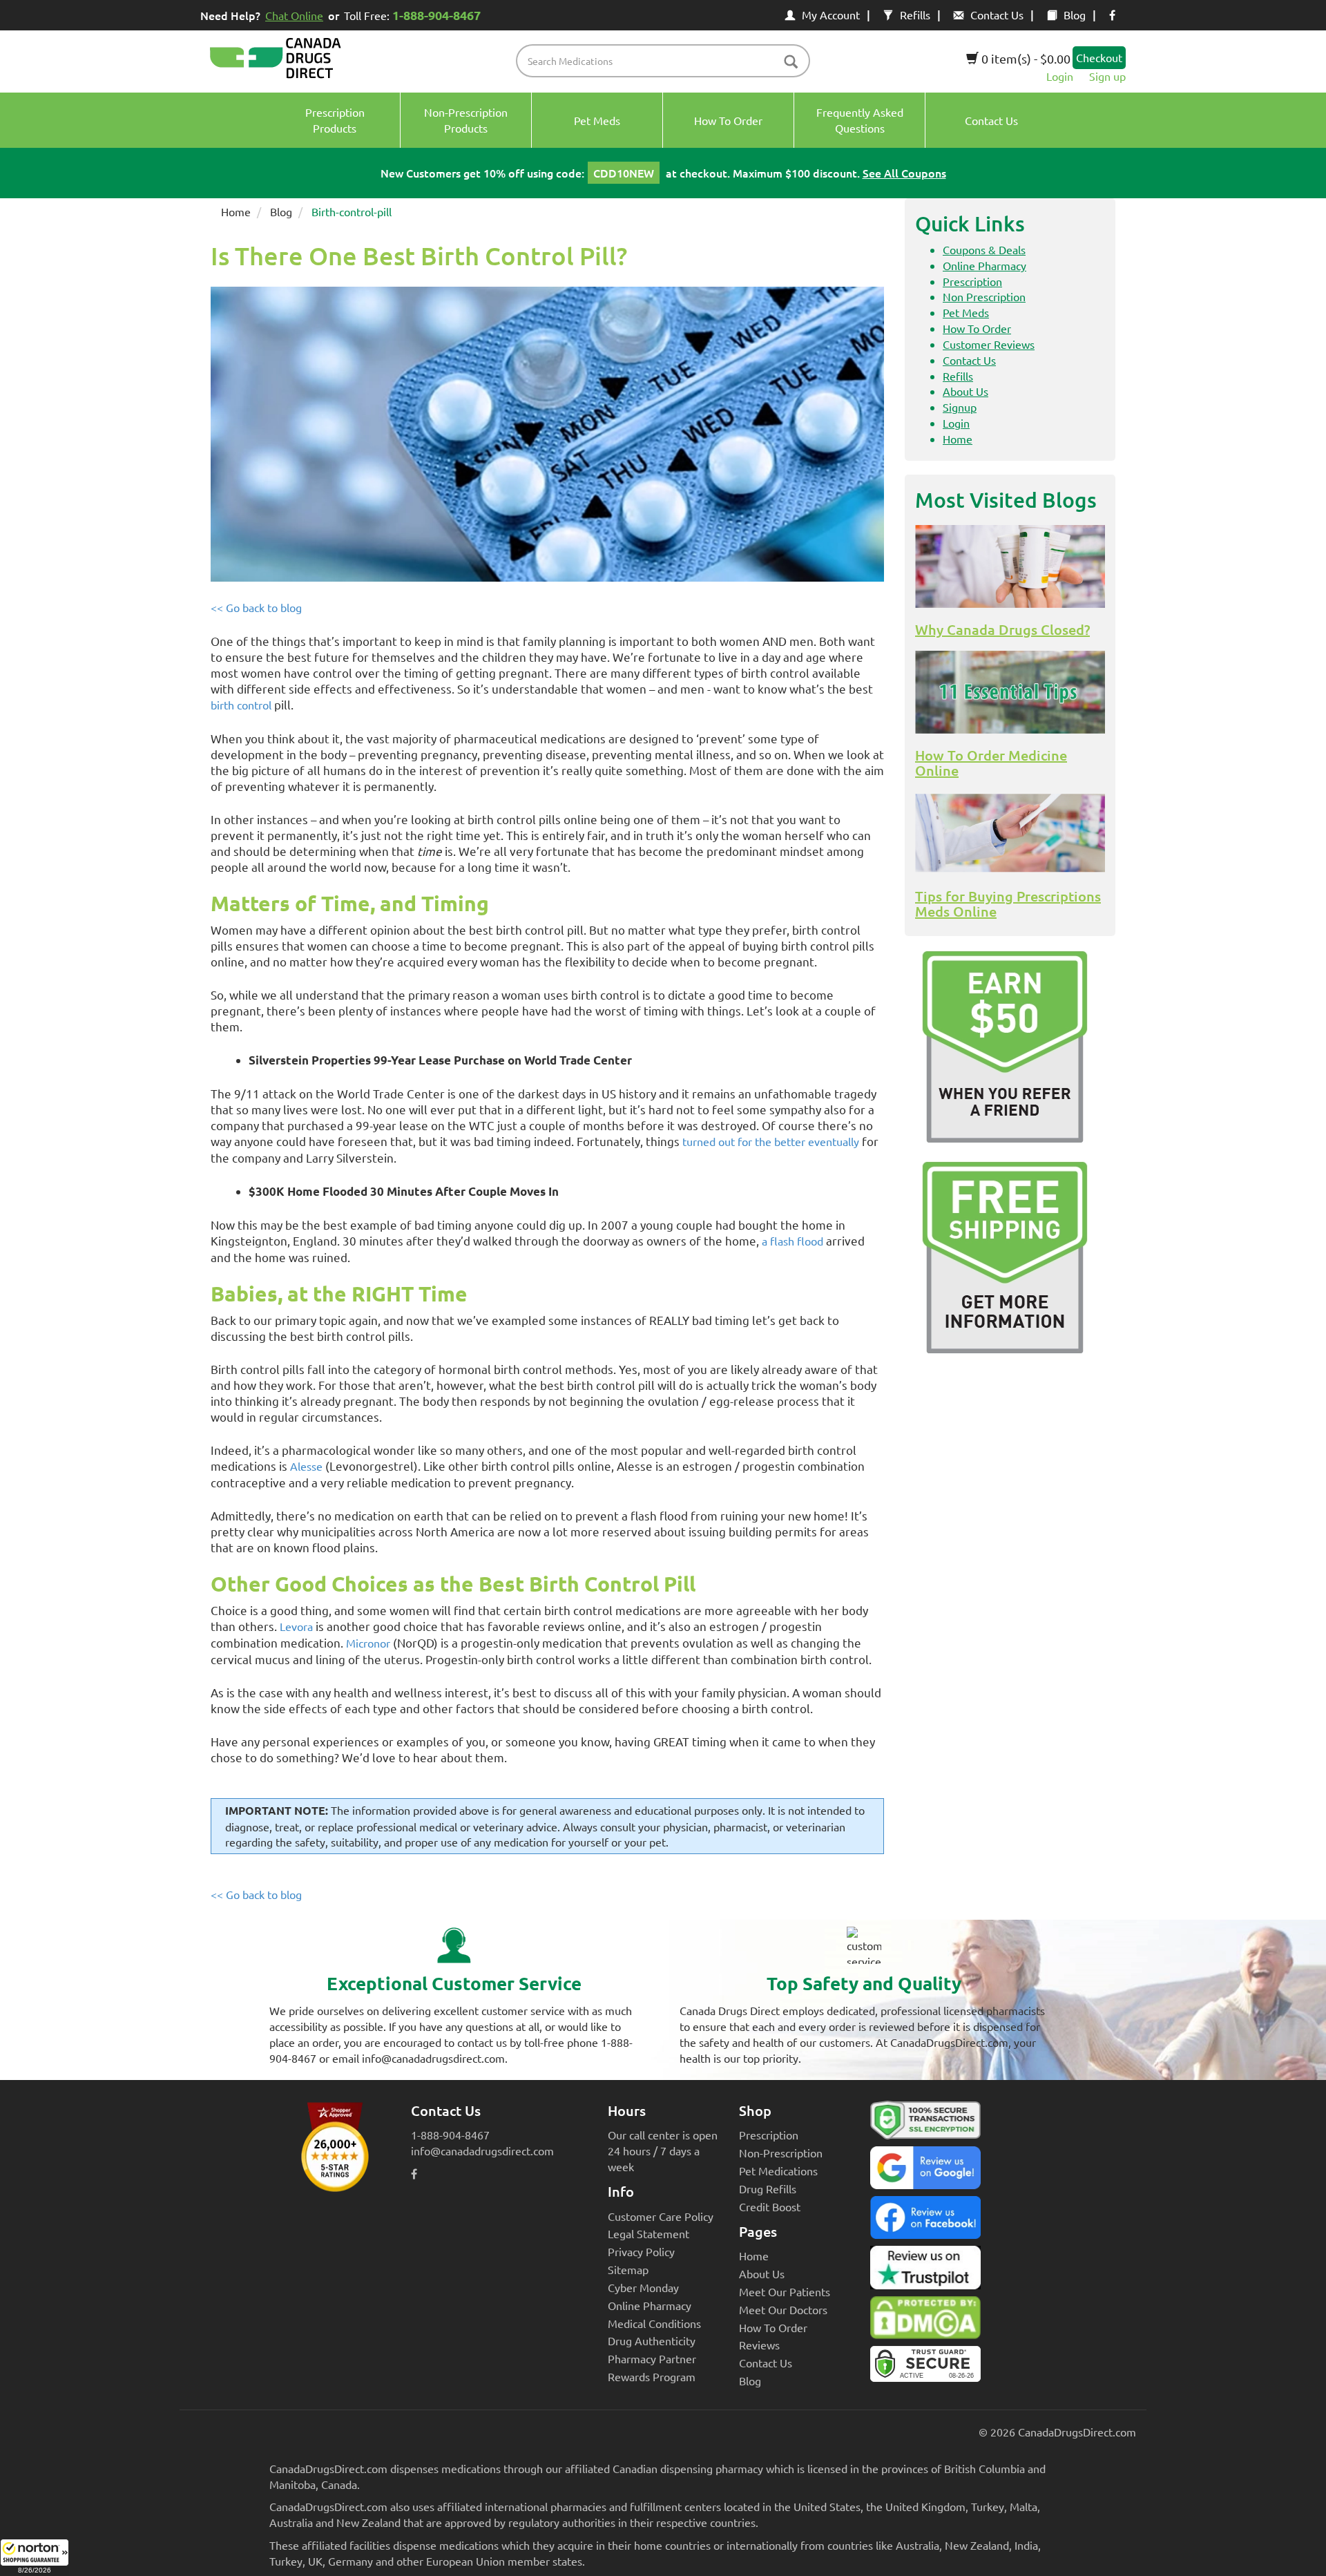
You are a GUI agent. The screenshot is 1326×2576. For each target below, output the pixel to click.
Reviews (759, 2345)
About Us (965, 391)
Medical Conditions (654, 2323)
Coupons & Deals (984, 249)
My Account (831, 15)
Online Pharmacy (984, 265)
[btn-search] (791, 63)
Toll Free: (412, 15)
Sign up (1107, 76)
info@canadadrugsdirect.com (482, 2150)
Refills (915, 15)
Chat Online (294, 15)
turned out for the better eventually (771, 1141)
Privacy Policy (641, 2251)
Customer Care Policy (661, 2216)
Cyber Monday (643, 2287)
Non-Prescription (781, 2153)
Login (1060, 76)
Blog (1075, 15)
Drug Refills (768, 2188)
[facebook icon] (1112, 15)
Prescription (972, 281)
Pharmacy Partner (652, 2358)
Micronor (368, 1643)
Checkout (1099, 57)
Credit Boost (770, 2206)
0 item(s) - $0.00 (1025, 58)
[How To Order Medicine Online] (1010, 692)
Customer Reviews (989, 344)
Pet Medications (778, 2170)
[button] (35, 2557)
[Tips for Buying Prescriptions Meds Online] (1010, 833)
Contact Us (997, 15)
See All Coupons (904, 173)
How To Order (977, 328)
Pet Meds (966, 312)
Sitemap (628, 2269)
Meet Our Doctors (783, 2309)
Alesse (306, 1466)
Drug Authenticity (652, 2340)
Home (236, 211)
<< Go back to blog (256, 607)
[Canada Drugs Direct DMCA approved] (925, 2321)
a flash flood (792, 1241)
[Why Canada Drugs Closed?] (1010, 566)
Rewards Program (652, 2376)
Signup (960, 407)
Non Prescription (984, 296)
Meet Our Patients (785, 2291)
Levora (296, 1626)
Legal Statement (648, 2233)
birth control (241, 705)
